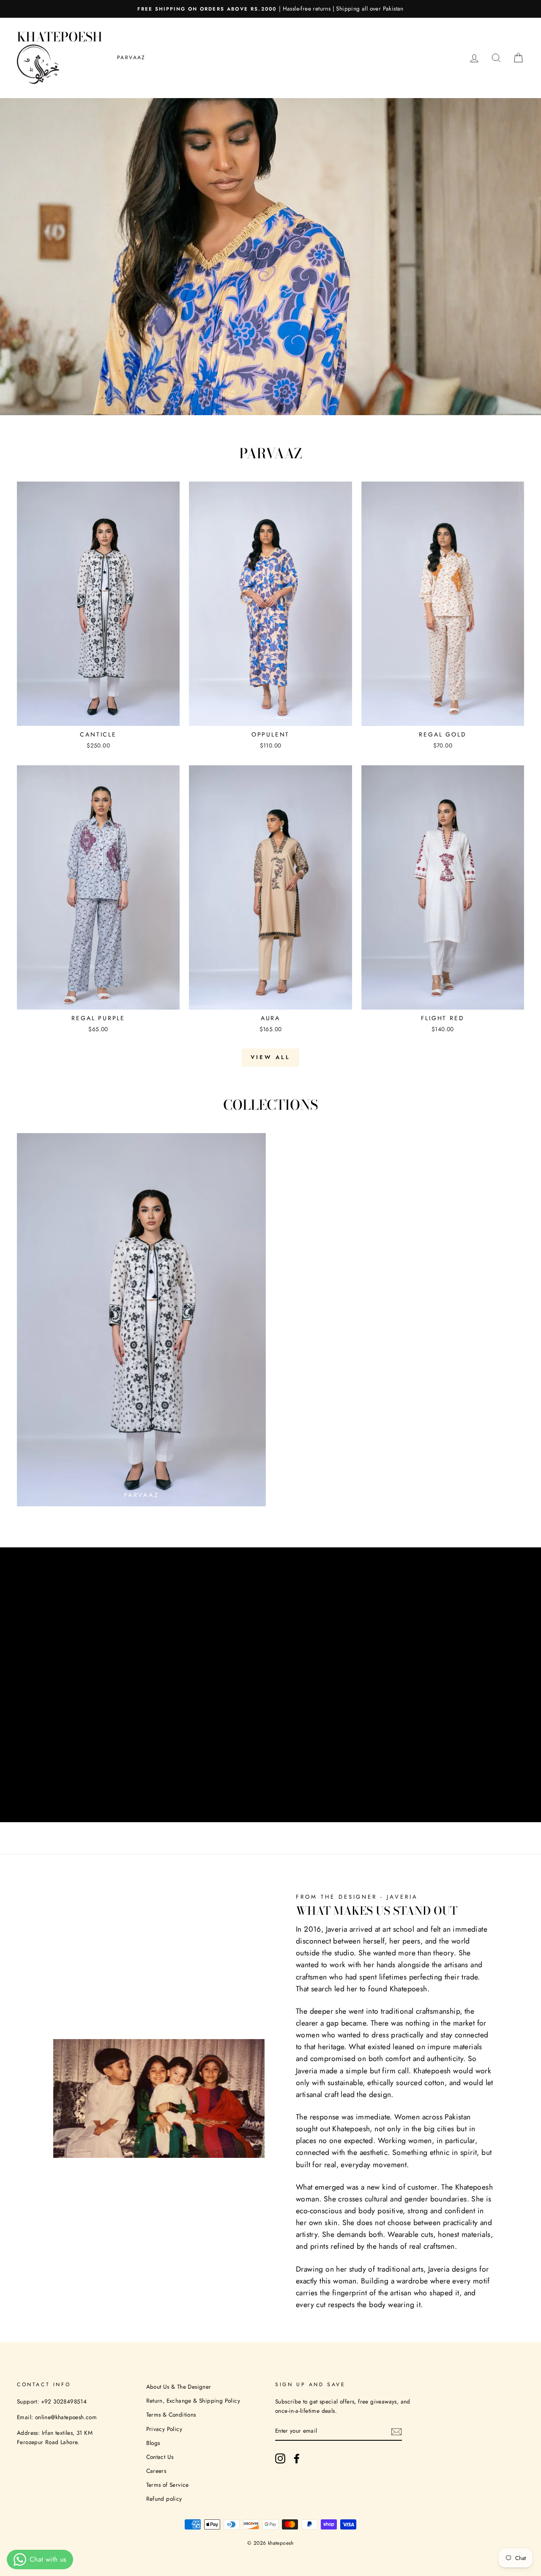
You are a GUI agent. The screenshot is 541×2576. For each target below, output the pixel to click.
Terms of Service (168, 2485)
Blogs (153, 2443)
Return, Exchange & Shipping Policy (193, 2401)
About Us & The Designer (179, 2387)
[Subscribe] (396, 2431)
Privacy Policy (164, 2429)
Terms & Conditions (171, 2414)
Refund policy (164, 2499)
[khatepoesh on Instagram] (280, 2458)
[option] (270, 9)
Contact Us (160, 2457)
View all (270, 1057)
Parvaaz (131, 57)
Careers (156, 2471)
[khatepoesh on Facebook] (297, 2458)
